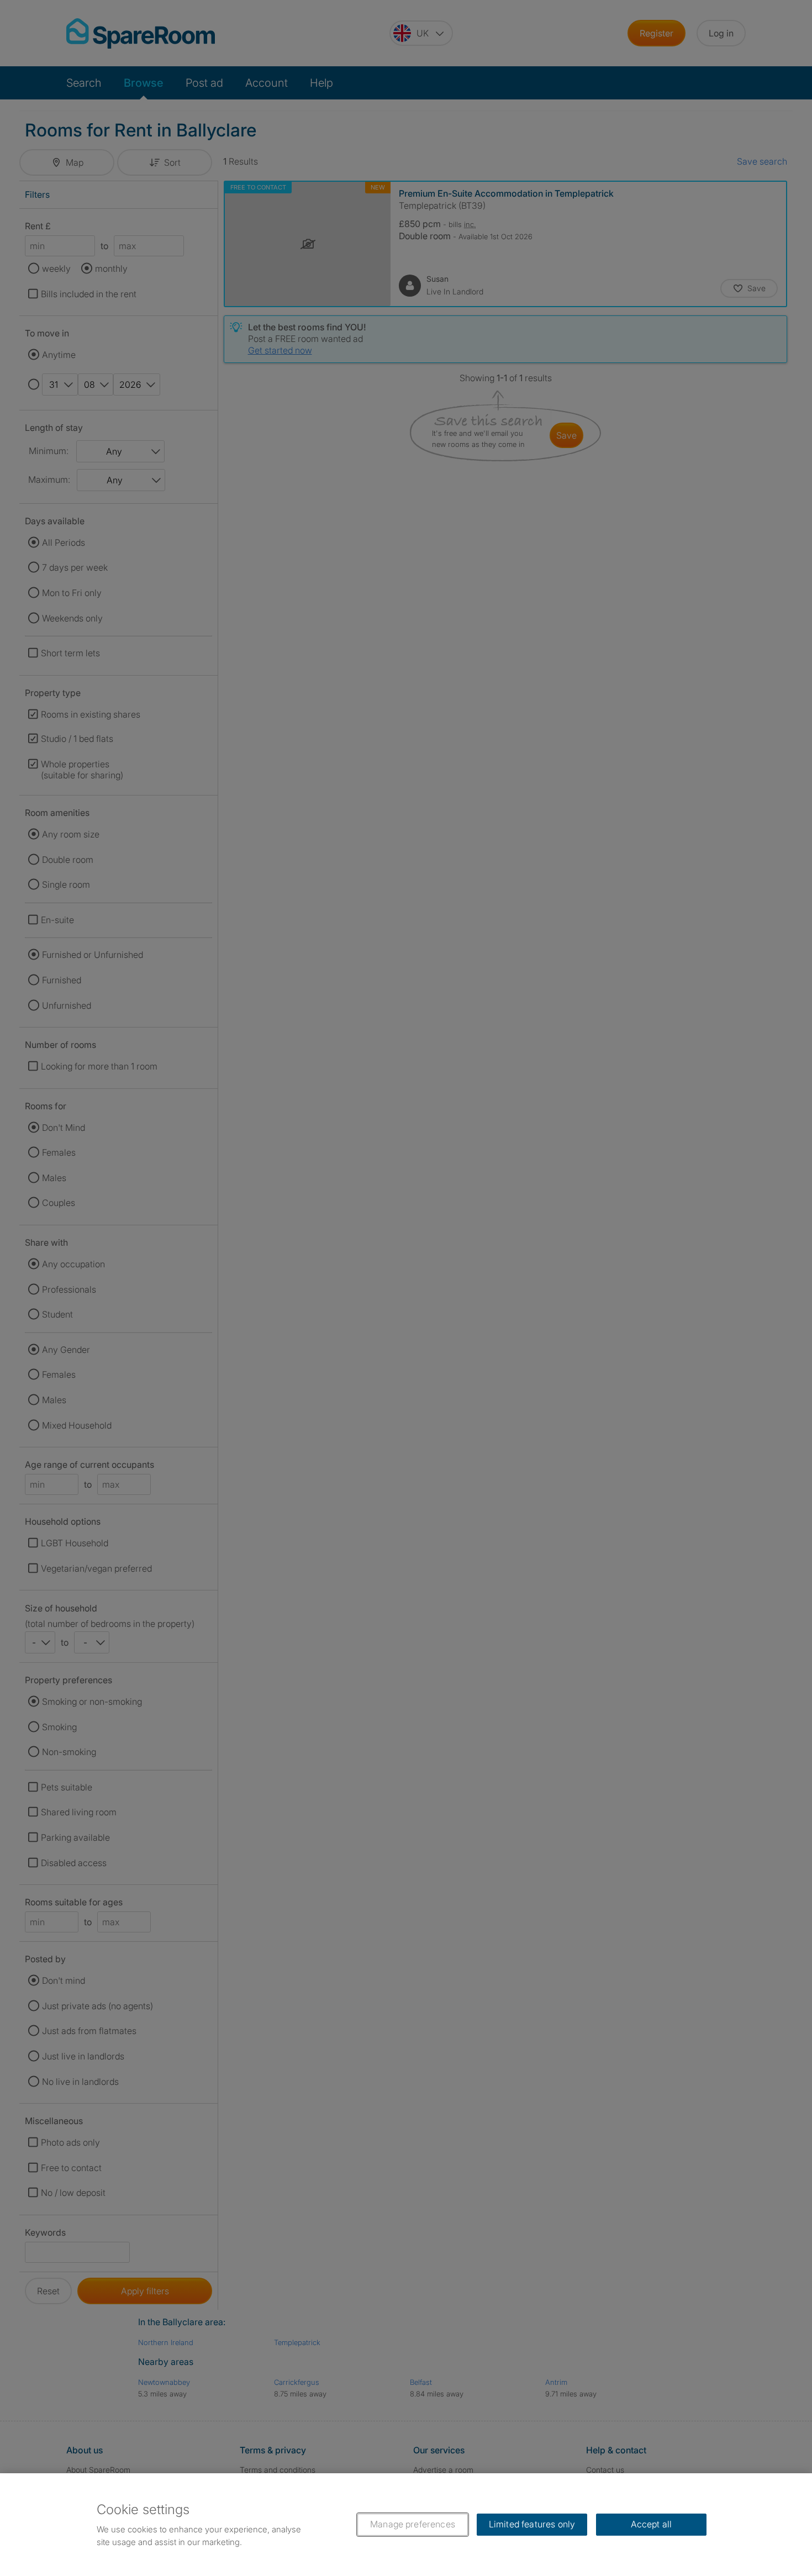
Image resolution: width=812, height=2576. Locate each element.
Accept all (652, 2524)
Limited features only (532, 2524)
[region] (406, 2525)
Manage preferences (413, 2524)
